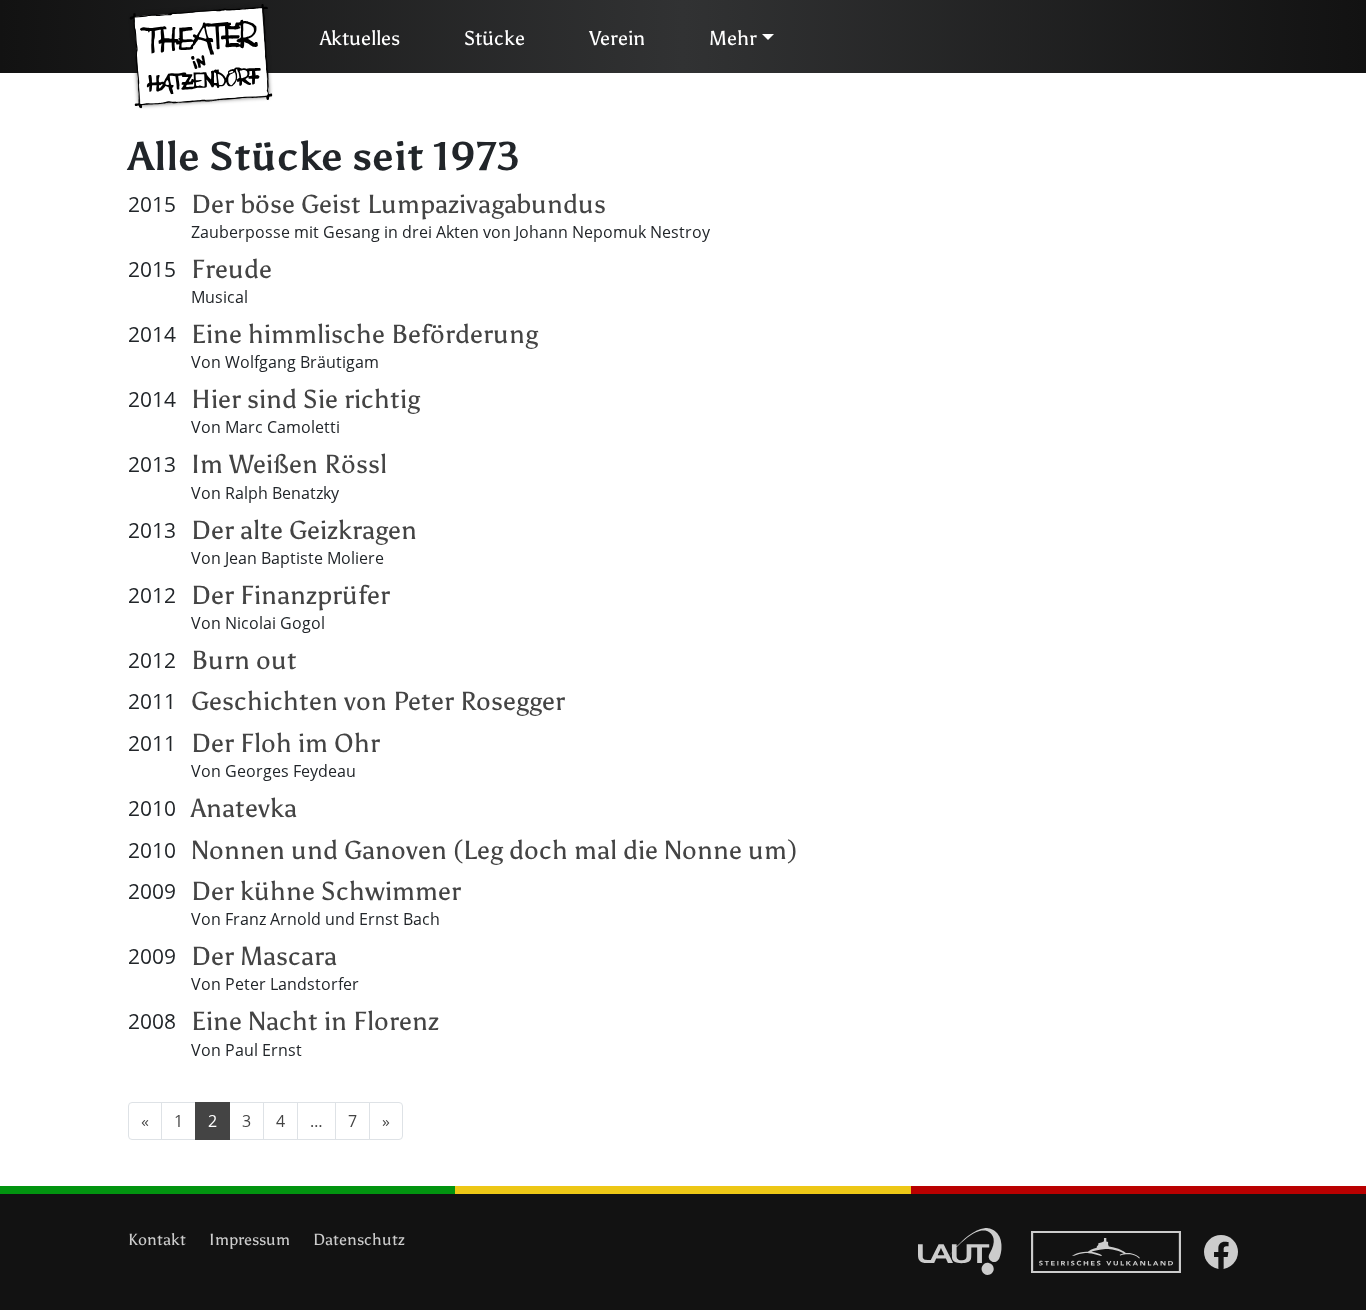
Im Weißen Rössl (289, 464)
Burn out (244, 660)
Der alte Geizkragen (304, 530)
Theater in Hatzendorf (201, 57)
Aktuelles (360, 38)
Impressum (249, 1239)
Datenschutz (359, 1239)
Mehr (733, 38)
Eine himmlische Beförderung (364, 334)
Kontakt (157, 1239)
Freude (231, 269)
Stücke (494, 38)
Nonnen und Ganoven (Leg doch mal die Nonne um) (494, 850)
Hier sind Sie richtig (305, 399)
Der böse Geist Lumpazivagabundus (398, 204)
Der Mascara (264, 956)
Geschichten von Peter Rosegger (378, 701)
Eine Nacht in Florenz (315, 1021)
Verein (617, 38)
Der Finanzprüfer (290, 595)
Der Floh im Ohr (285, 743)
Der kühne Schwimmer (326, 891)
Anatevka (244, 808)
